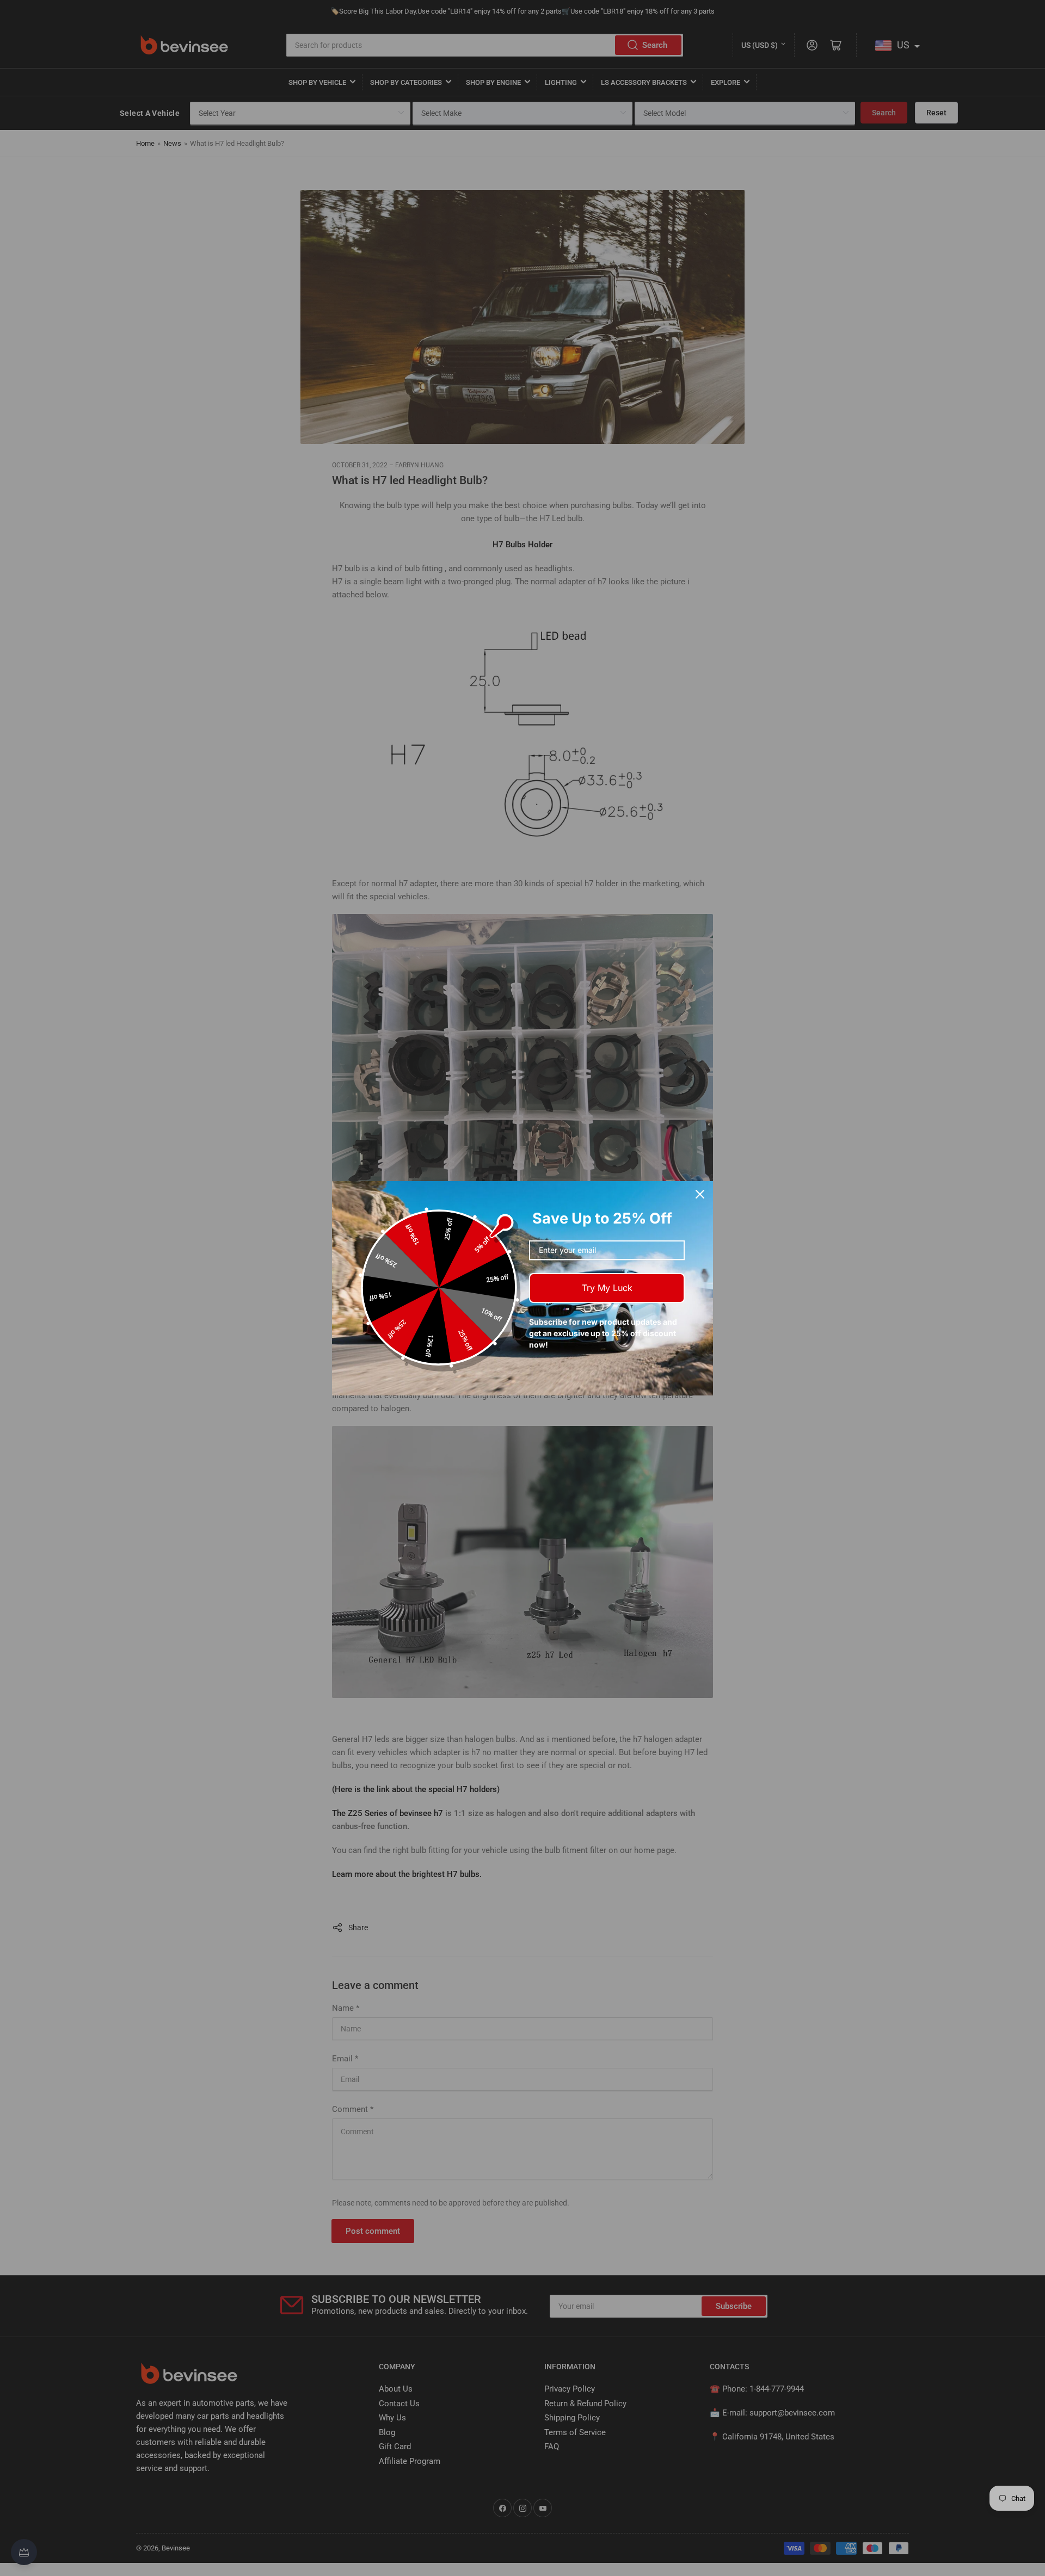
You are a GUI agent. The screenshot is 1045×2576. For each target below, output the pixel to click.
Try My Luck (607, 1288)
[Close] (700, 1194)
